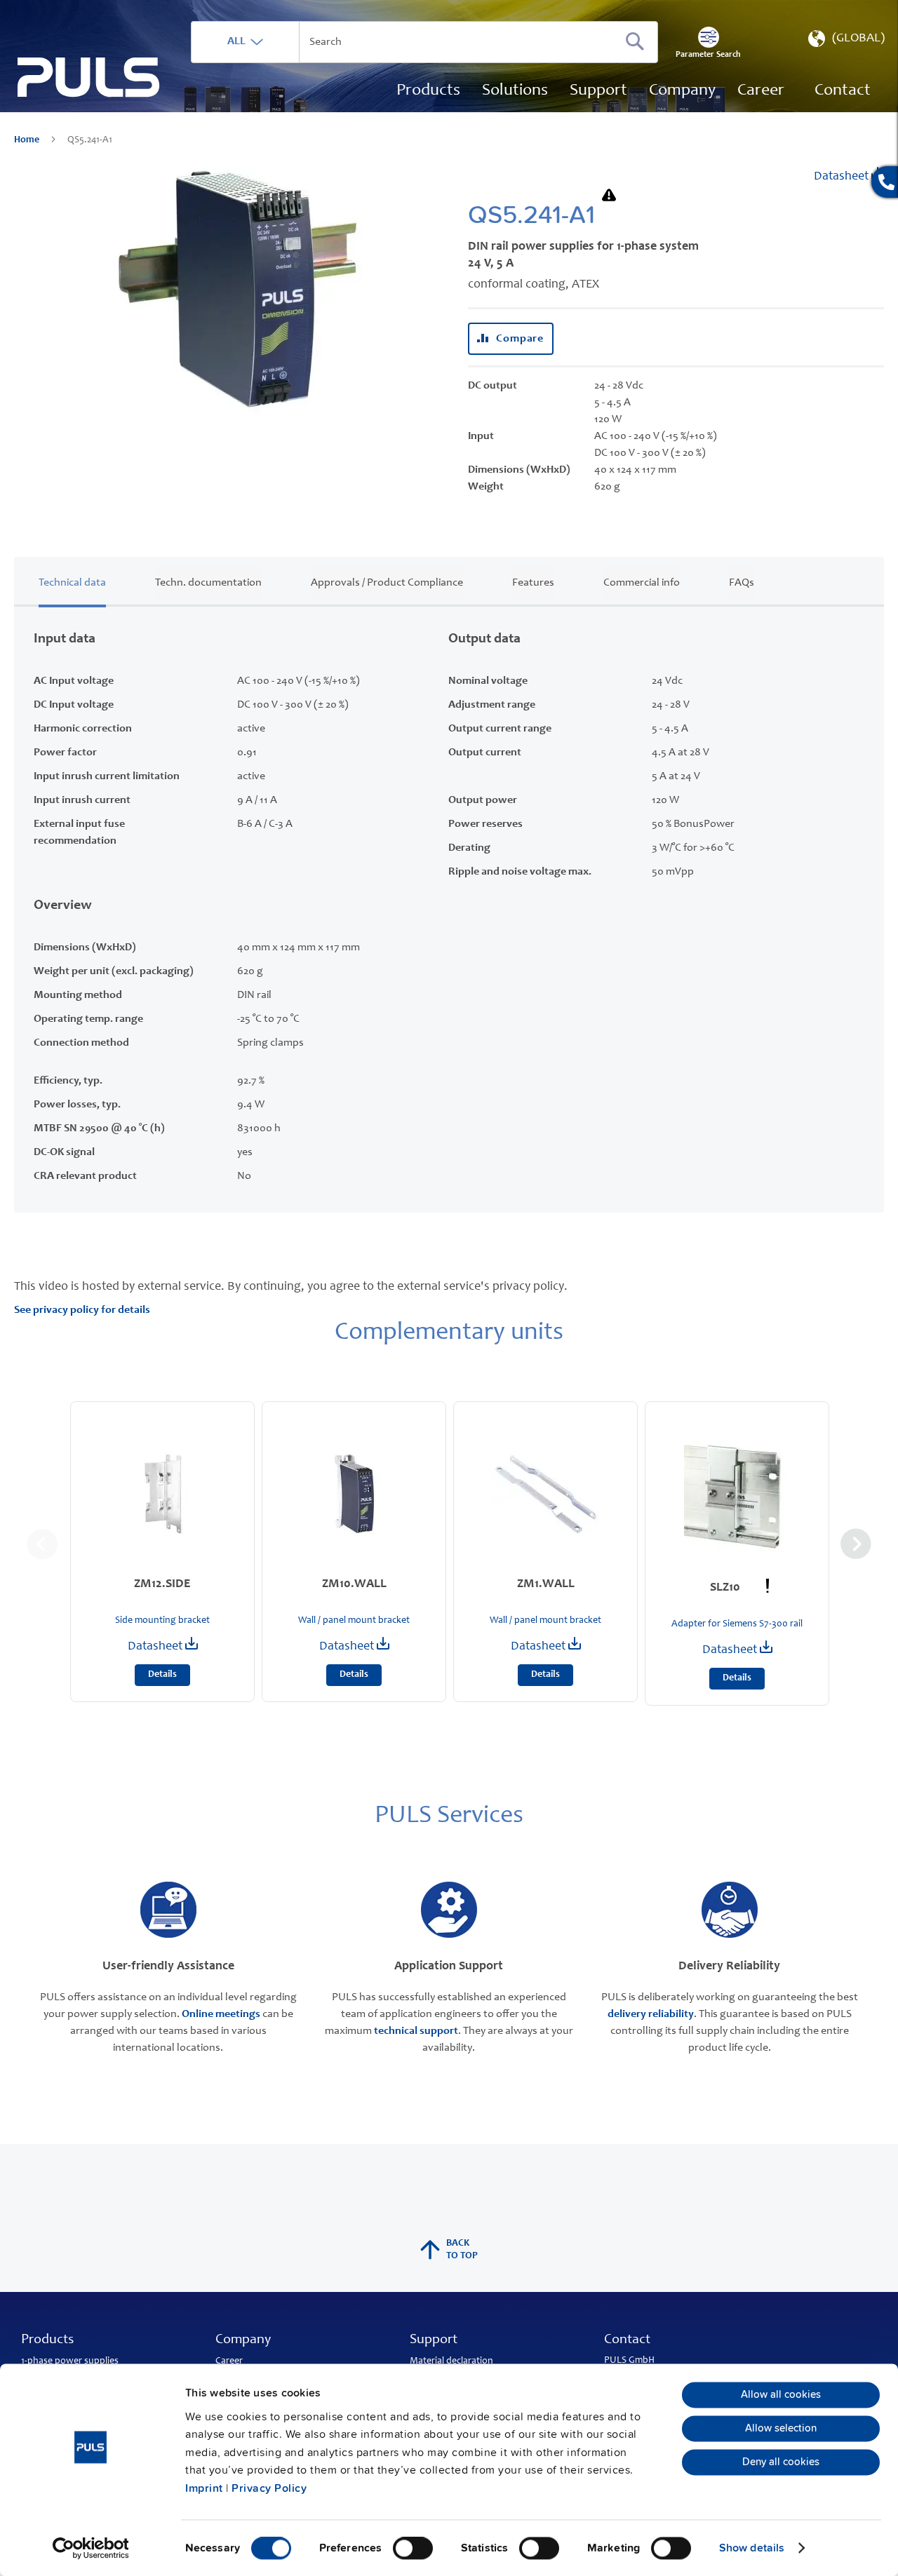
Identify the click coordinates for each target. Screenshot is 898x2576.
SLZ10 (726, 1588)
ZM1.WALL (546, 1584)
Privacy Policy (269, 2488)
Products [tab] (47, 2340)
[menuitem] (761, 91)
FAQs (742, 583)
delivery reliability (651, 2014)
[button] (845, 42)
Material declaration (451, 2361)
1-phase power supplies (70, 2361)
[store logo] (89, 77)
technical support (416, 2031)
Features (533, 583)
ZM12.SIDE (162, 1584)
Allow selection (781, 2429)
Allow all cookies (781, 2395)
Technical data (72, 583)
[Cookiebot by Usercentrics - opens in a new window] (91, 2548)
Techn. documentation (208, 583)
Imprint (204, 2488)
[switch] (413, 2549)
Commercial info (642, 583)
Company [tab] (243, 2340)
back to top (462, 2250)
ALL (236, 41)
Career (229, 2361)
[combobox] (424, 42)
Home (28, 140)
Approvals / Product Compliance (387, 583)
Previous (42, 1544)
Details (162, 1675)
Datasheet (843, 177)
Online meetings (221, 2014)
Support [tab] (434, 2340)
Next (856, 1544)
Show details (752, 2548)
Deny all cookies (781, 2462)
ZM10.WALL (354, 1584)
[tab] (72, 580)
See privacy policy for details (82, 1310)
